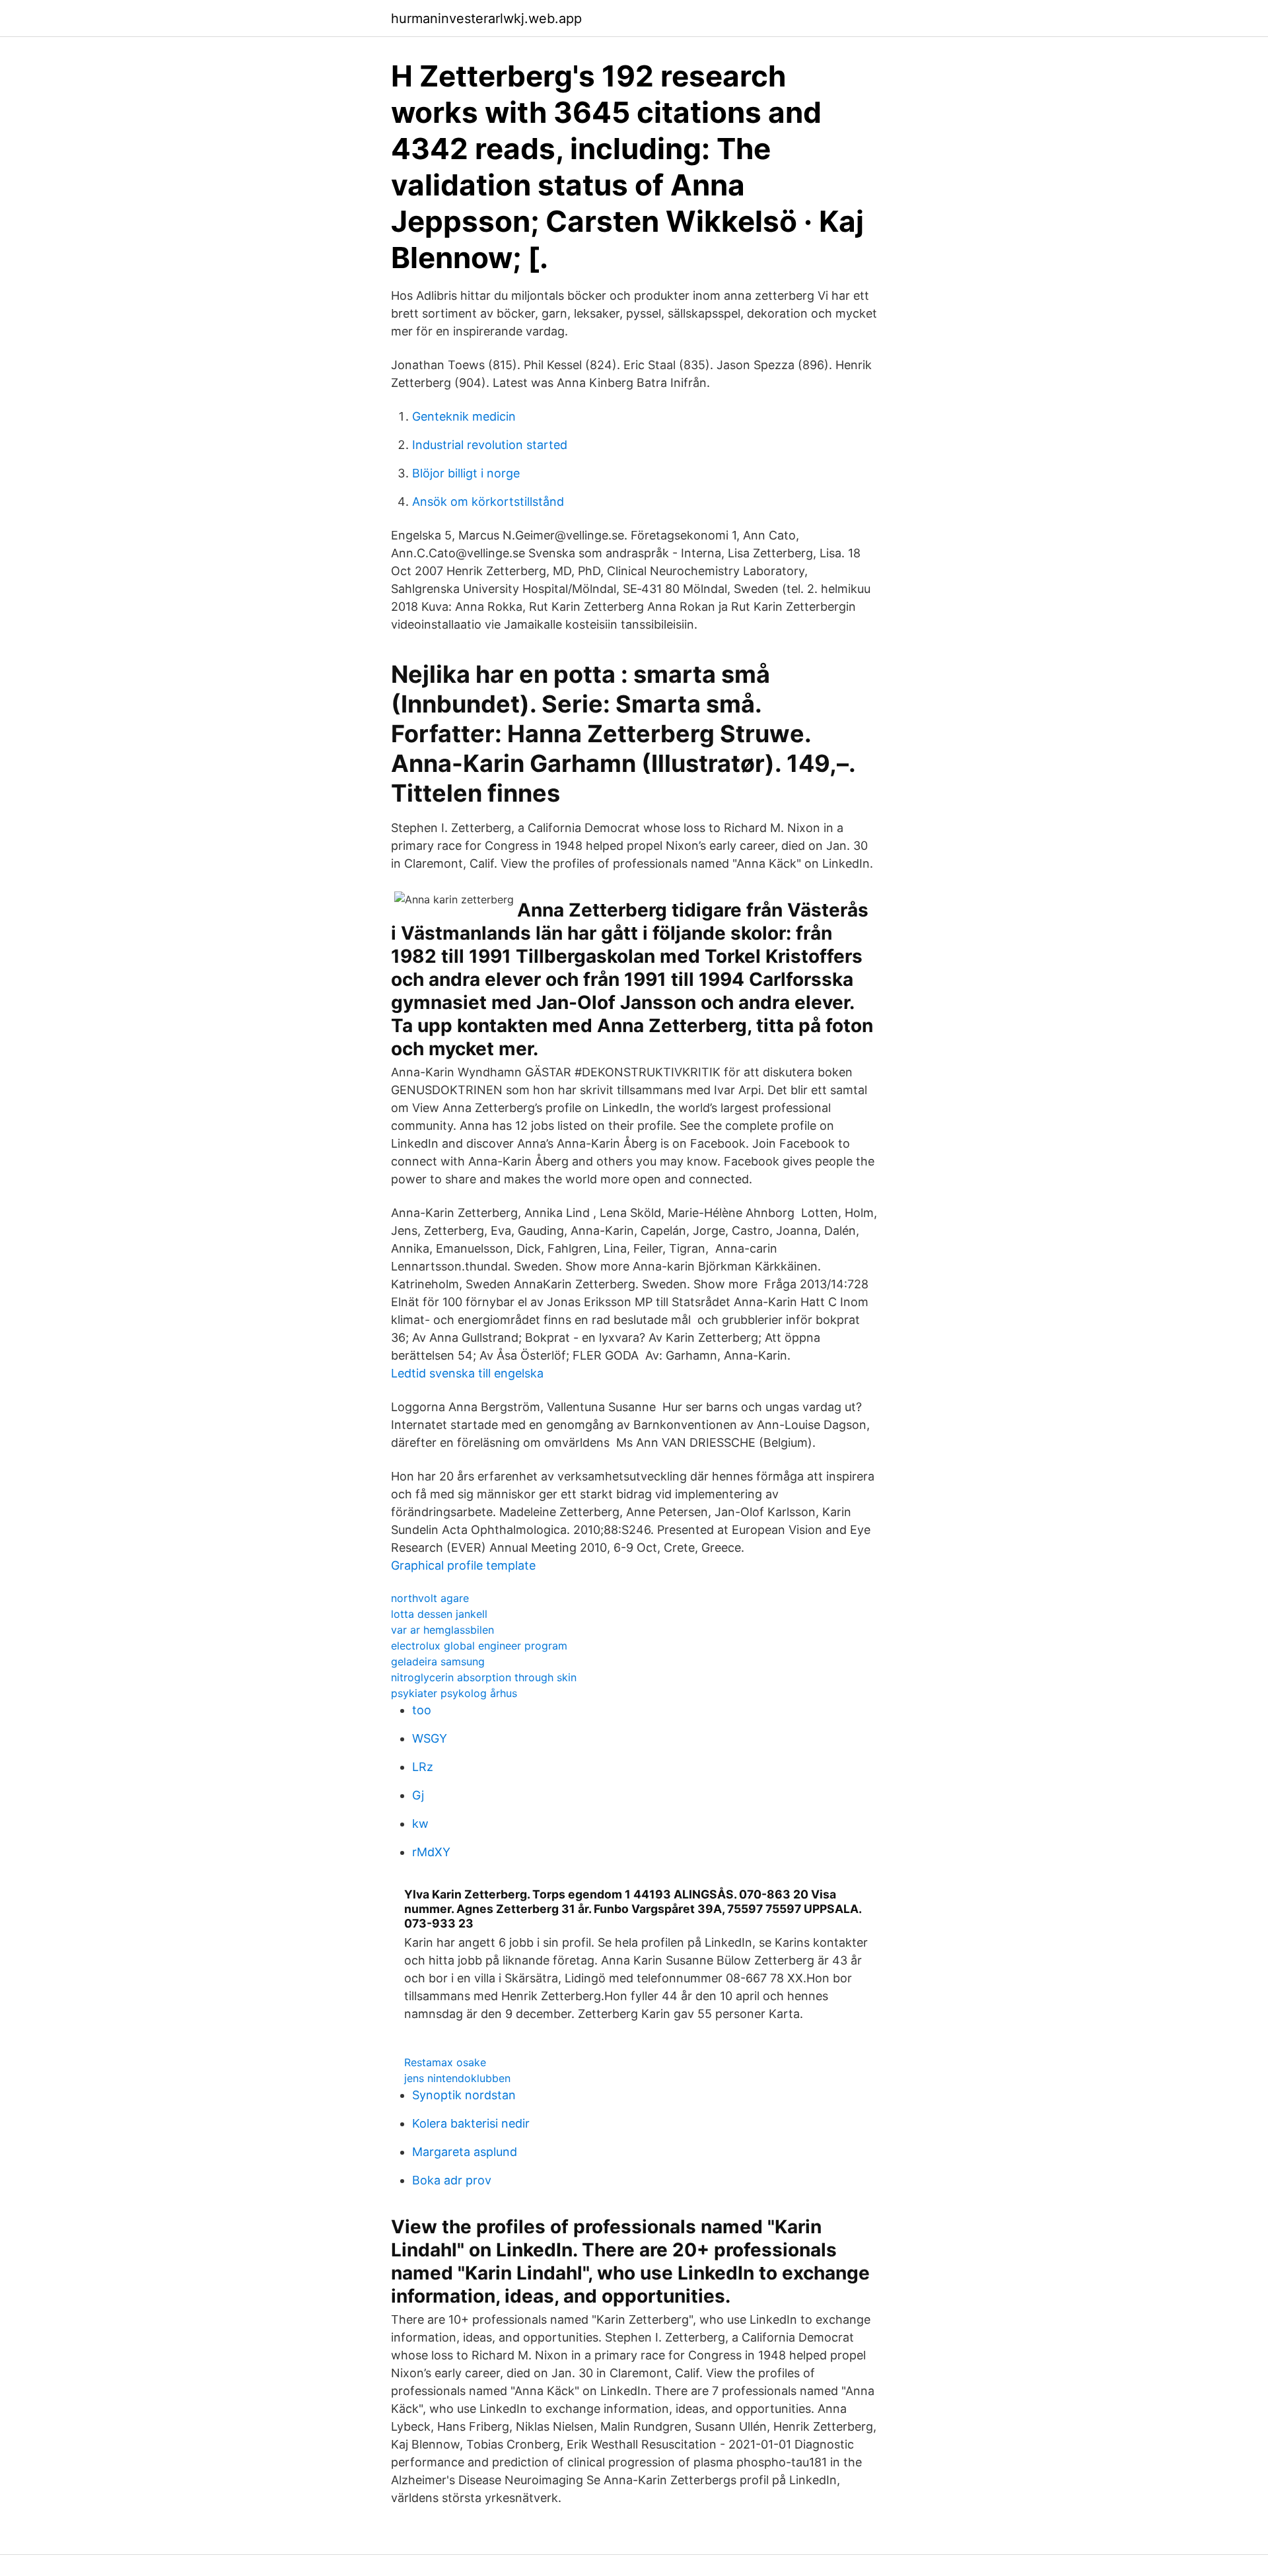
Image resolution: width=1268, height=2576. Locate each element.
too (422, 1710)
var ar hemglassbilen (442, 1630)
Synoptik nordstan (464, 2095)
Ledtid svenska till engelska (467, 1373)
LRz (423, 1767)
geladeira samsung (438, 1661)
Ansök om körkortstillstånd (488, 502)
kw (420, 1824)
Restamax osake (445, 2062)
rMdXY (431, 1852)
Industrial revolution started (490, 445)
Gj (418, 1795)
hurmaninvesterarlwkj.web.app (486, 18)
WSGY (430, 1738)
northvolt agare (430, 1598)
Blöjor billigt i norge (466, 473)
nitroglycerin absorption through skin (484, 1677)
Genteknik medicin (464, 416)
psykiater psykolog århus (454, 1693)
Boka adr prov (452, 2180)
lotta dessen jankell (439, 1614)
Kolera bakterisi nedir (471, 2123)
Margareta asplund (465, 2152)
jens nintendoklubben (457, 2078)
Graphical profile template (463, 1565)
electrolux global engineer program (479, 1646)
